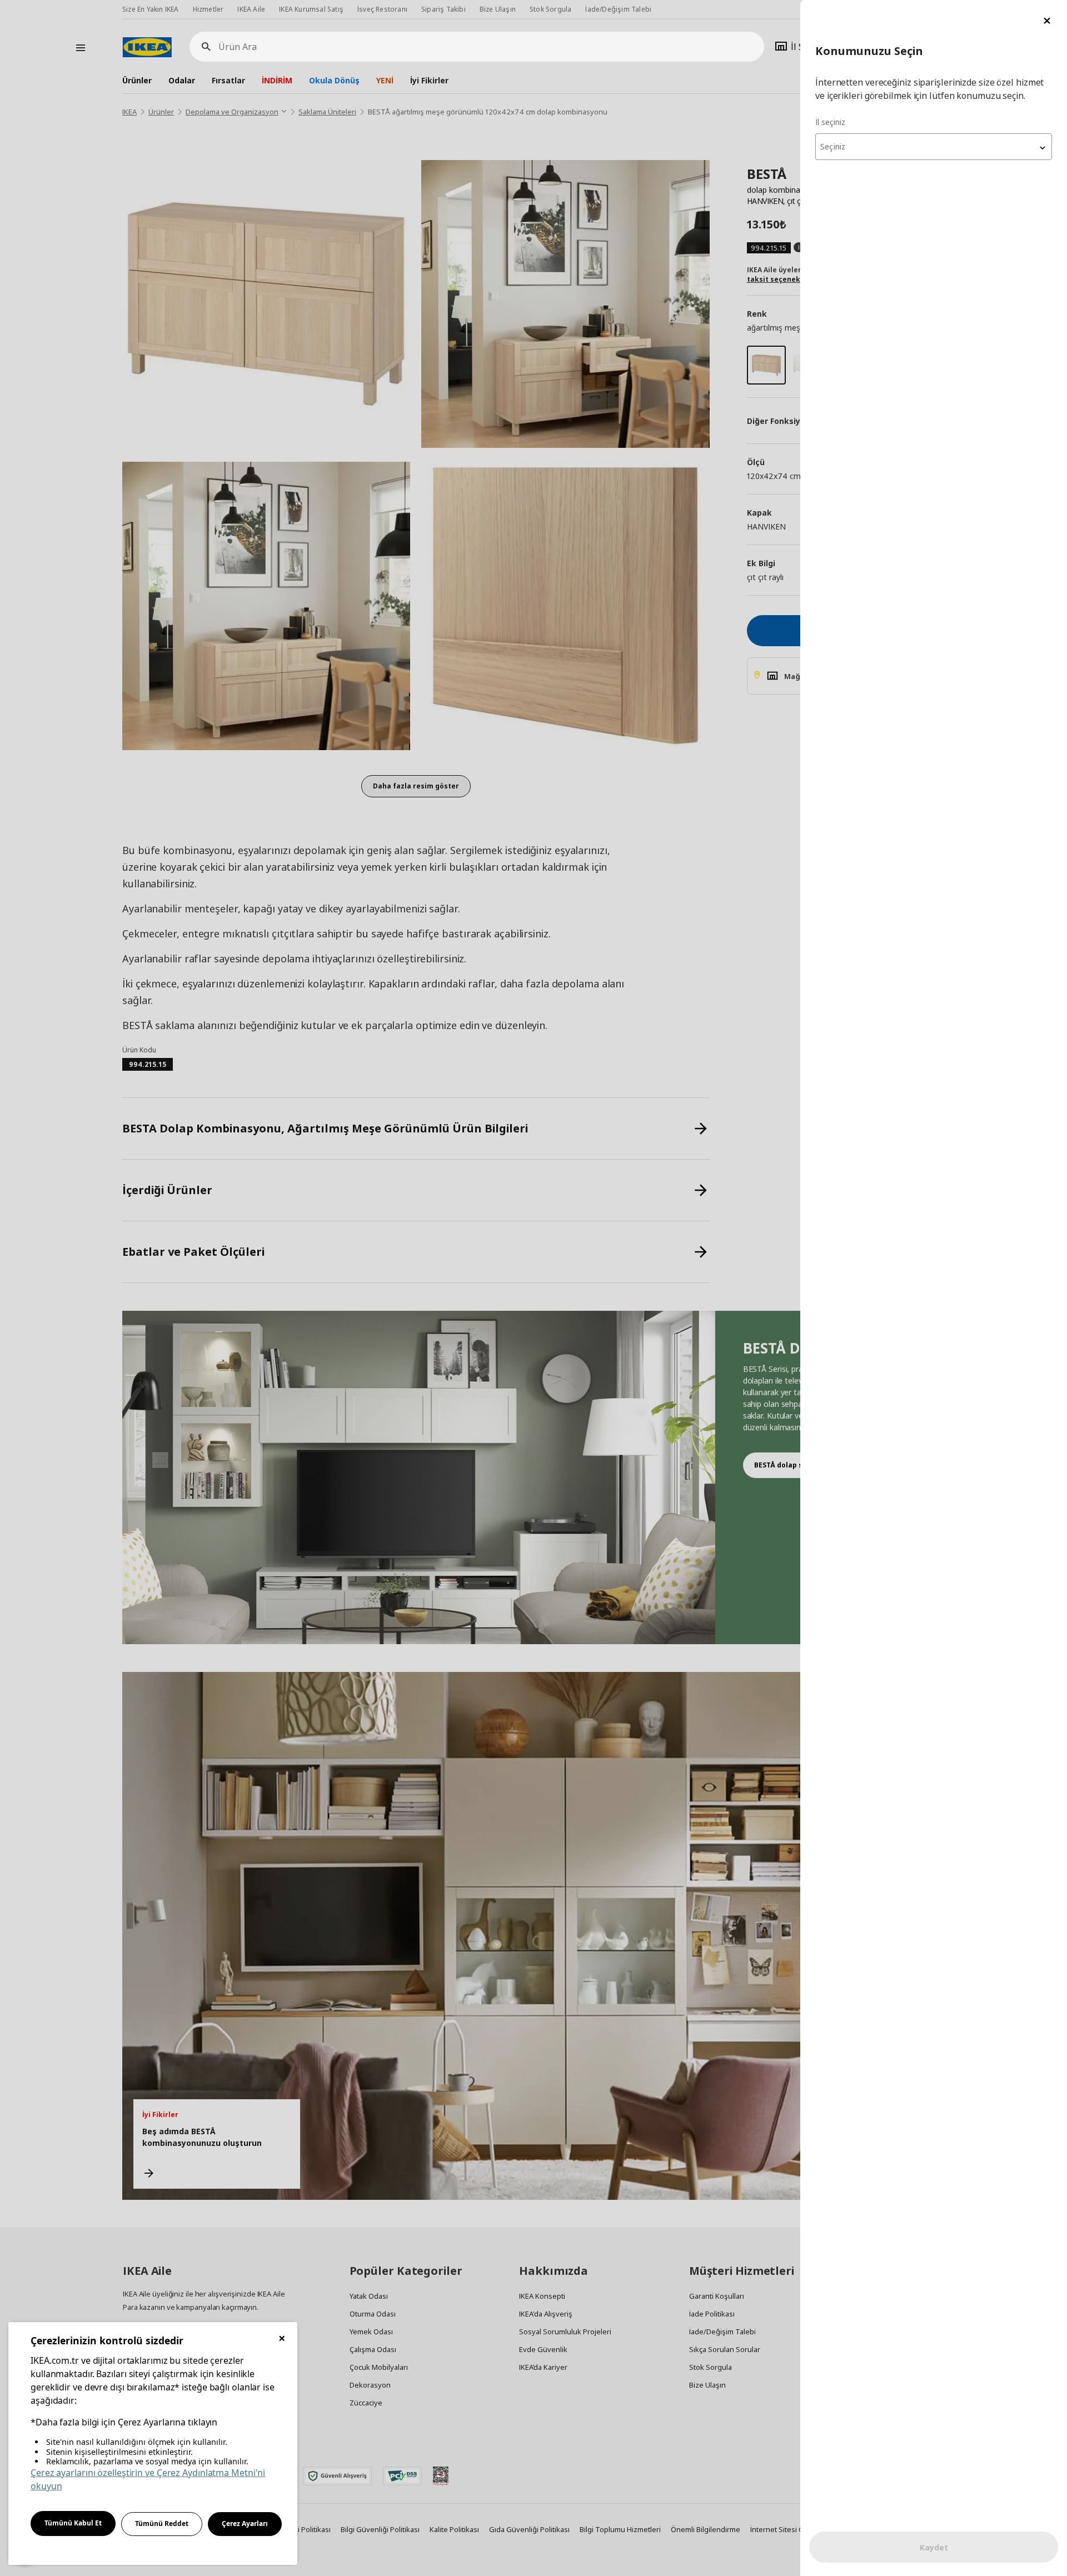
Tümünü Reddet (162, 2523)
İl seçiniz (830, 122)
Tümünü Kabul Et (73, 2523)
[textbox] (934, 147)
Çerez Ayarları (245, 2523)
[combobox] (934, 147)
